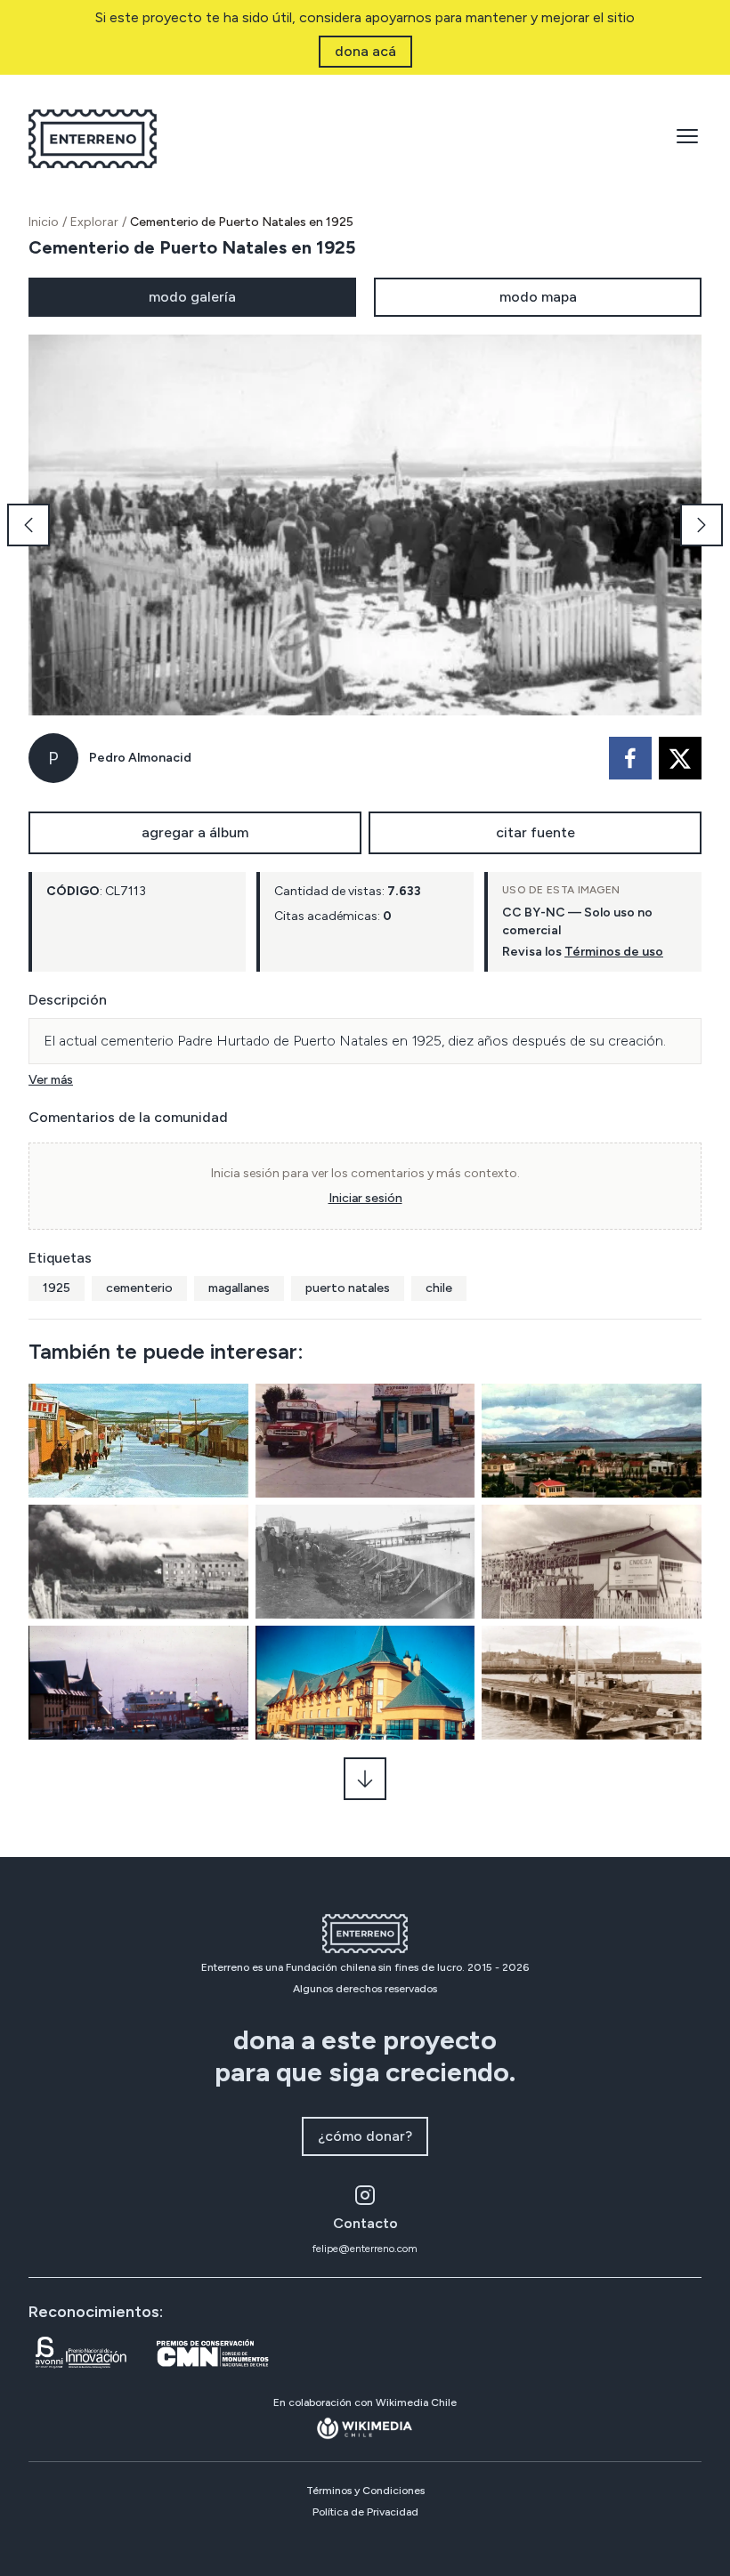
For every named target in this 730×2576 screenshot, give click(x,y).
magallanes (239, 1288)
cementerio (139, 1288)
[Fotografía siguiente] (702, 525)
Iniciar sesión (365, 1198)
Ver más (51, 1080)
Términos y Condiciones (365, 2491)
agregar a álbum (195, 832)
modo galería (192, 297)
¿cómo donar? (365, 2136)
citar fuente (535, 832)
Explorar (94, 222)
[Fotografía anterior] (28, 525)
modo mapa (538, 297)
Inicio (44, 222)
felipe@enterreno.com (365, 2249)
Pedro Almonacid (140, 758)
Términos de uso (614, 952)
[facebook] (630, 758)
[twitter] (680, 758)
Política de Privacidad (365, 2512)
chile (439, 1288)
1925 (57, 1288)
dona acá (365, 51)
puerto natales (348, 1288)
